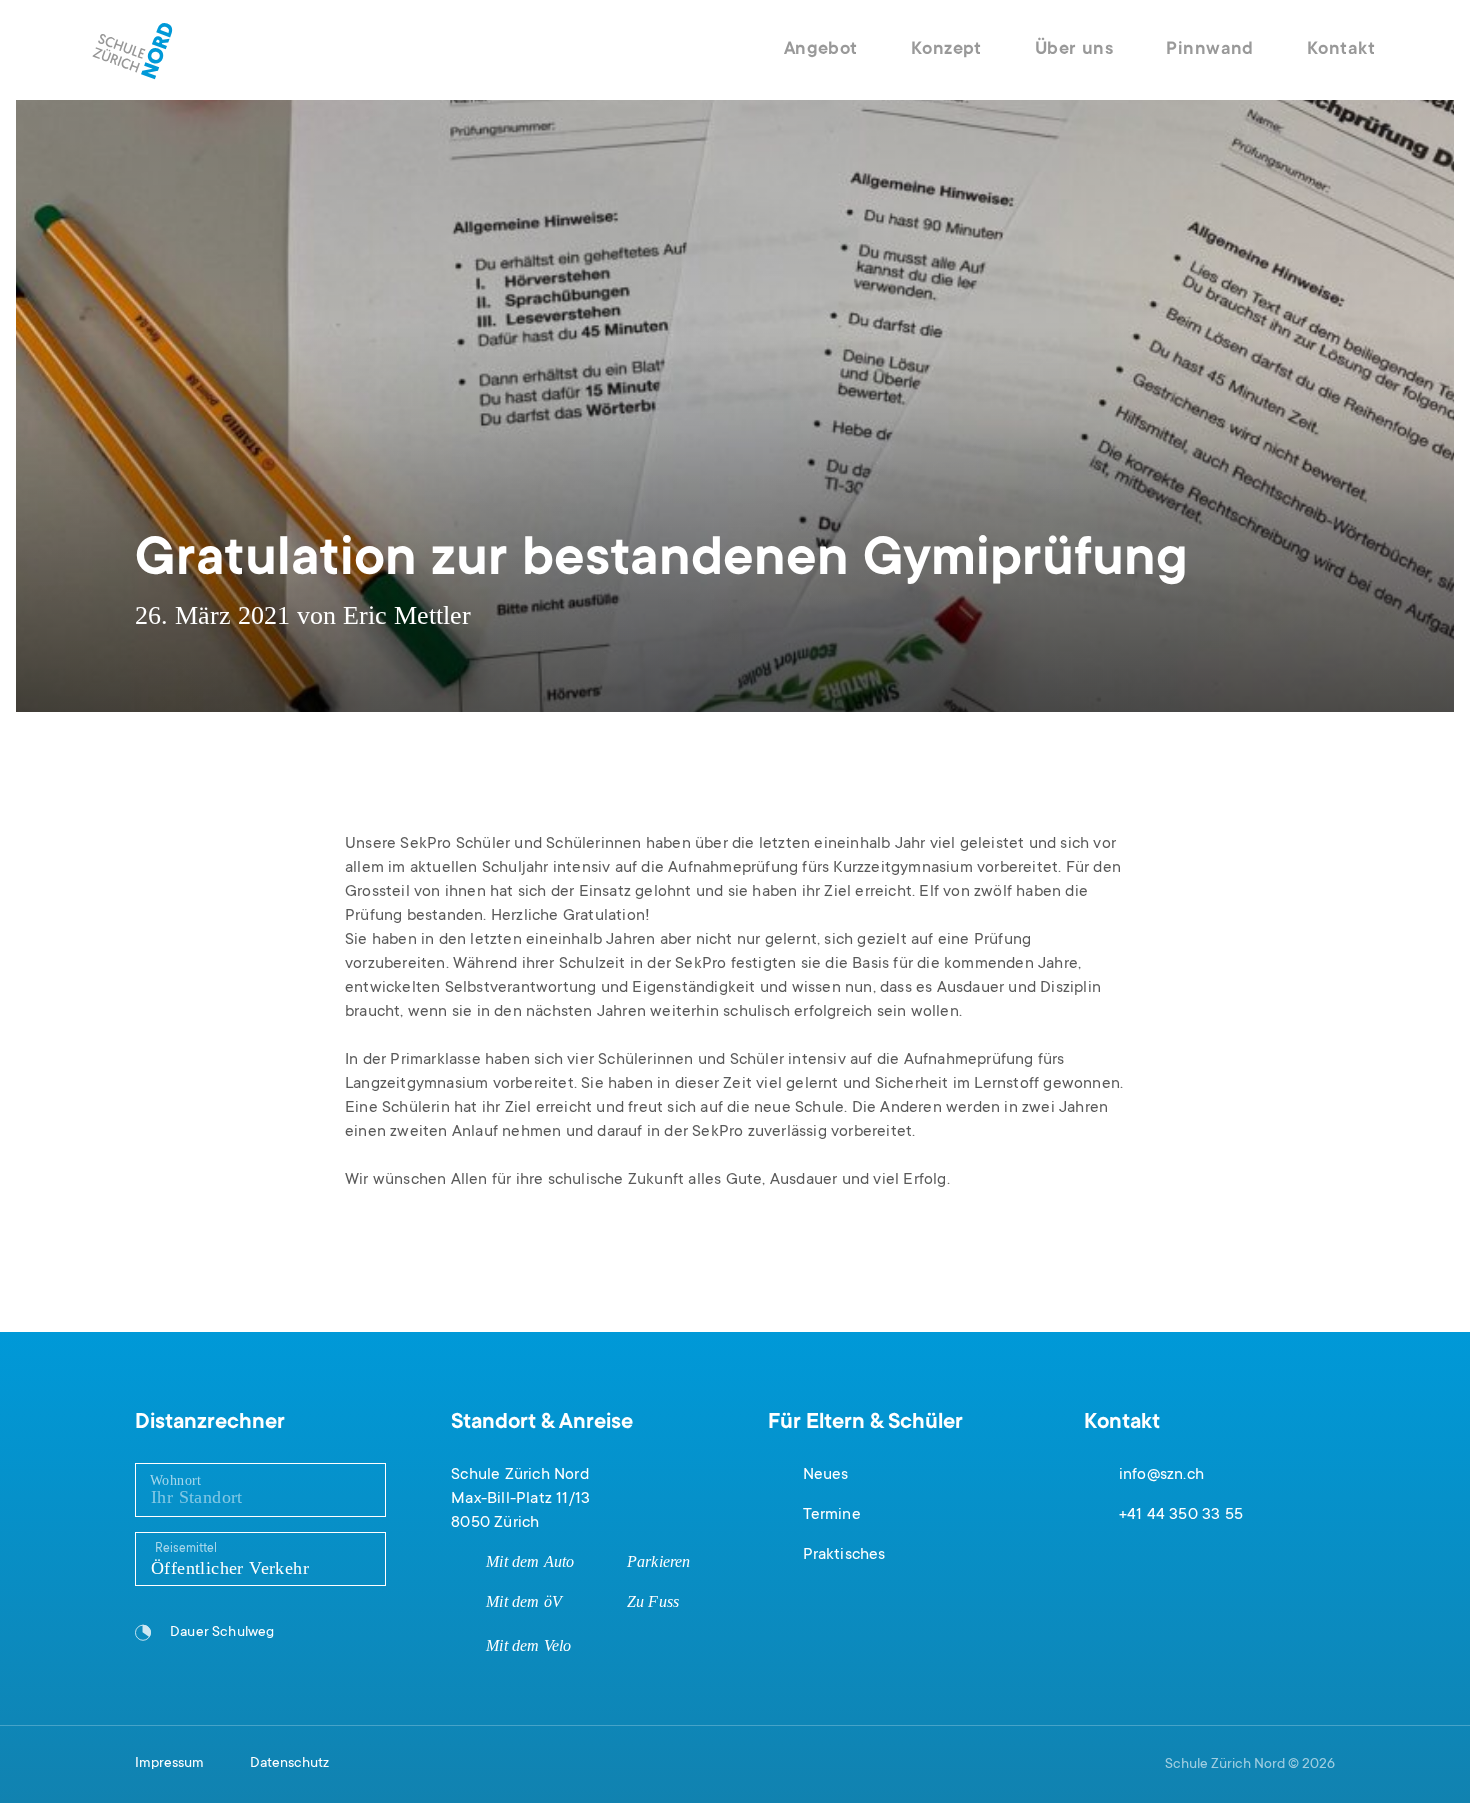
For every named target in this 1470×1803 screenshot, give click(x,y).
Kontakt (1341, 50)
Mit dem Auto (530, 1561)
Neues (826, 1475)
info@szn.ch (1161, 1475)
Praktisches (844, 1555)
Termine (832, 1515)
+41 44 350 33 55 (1181, 1515)
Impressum (169, 1764)
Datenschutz (289, 1764)
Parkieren (659, 1561)
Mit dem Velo (528, 1645)
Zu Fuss (653, 1601)
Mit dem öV (524, 1601)
